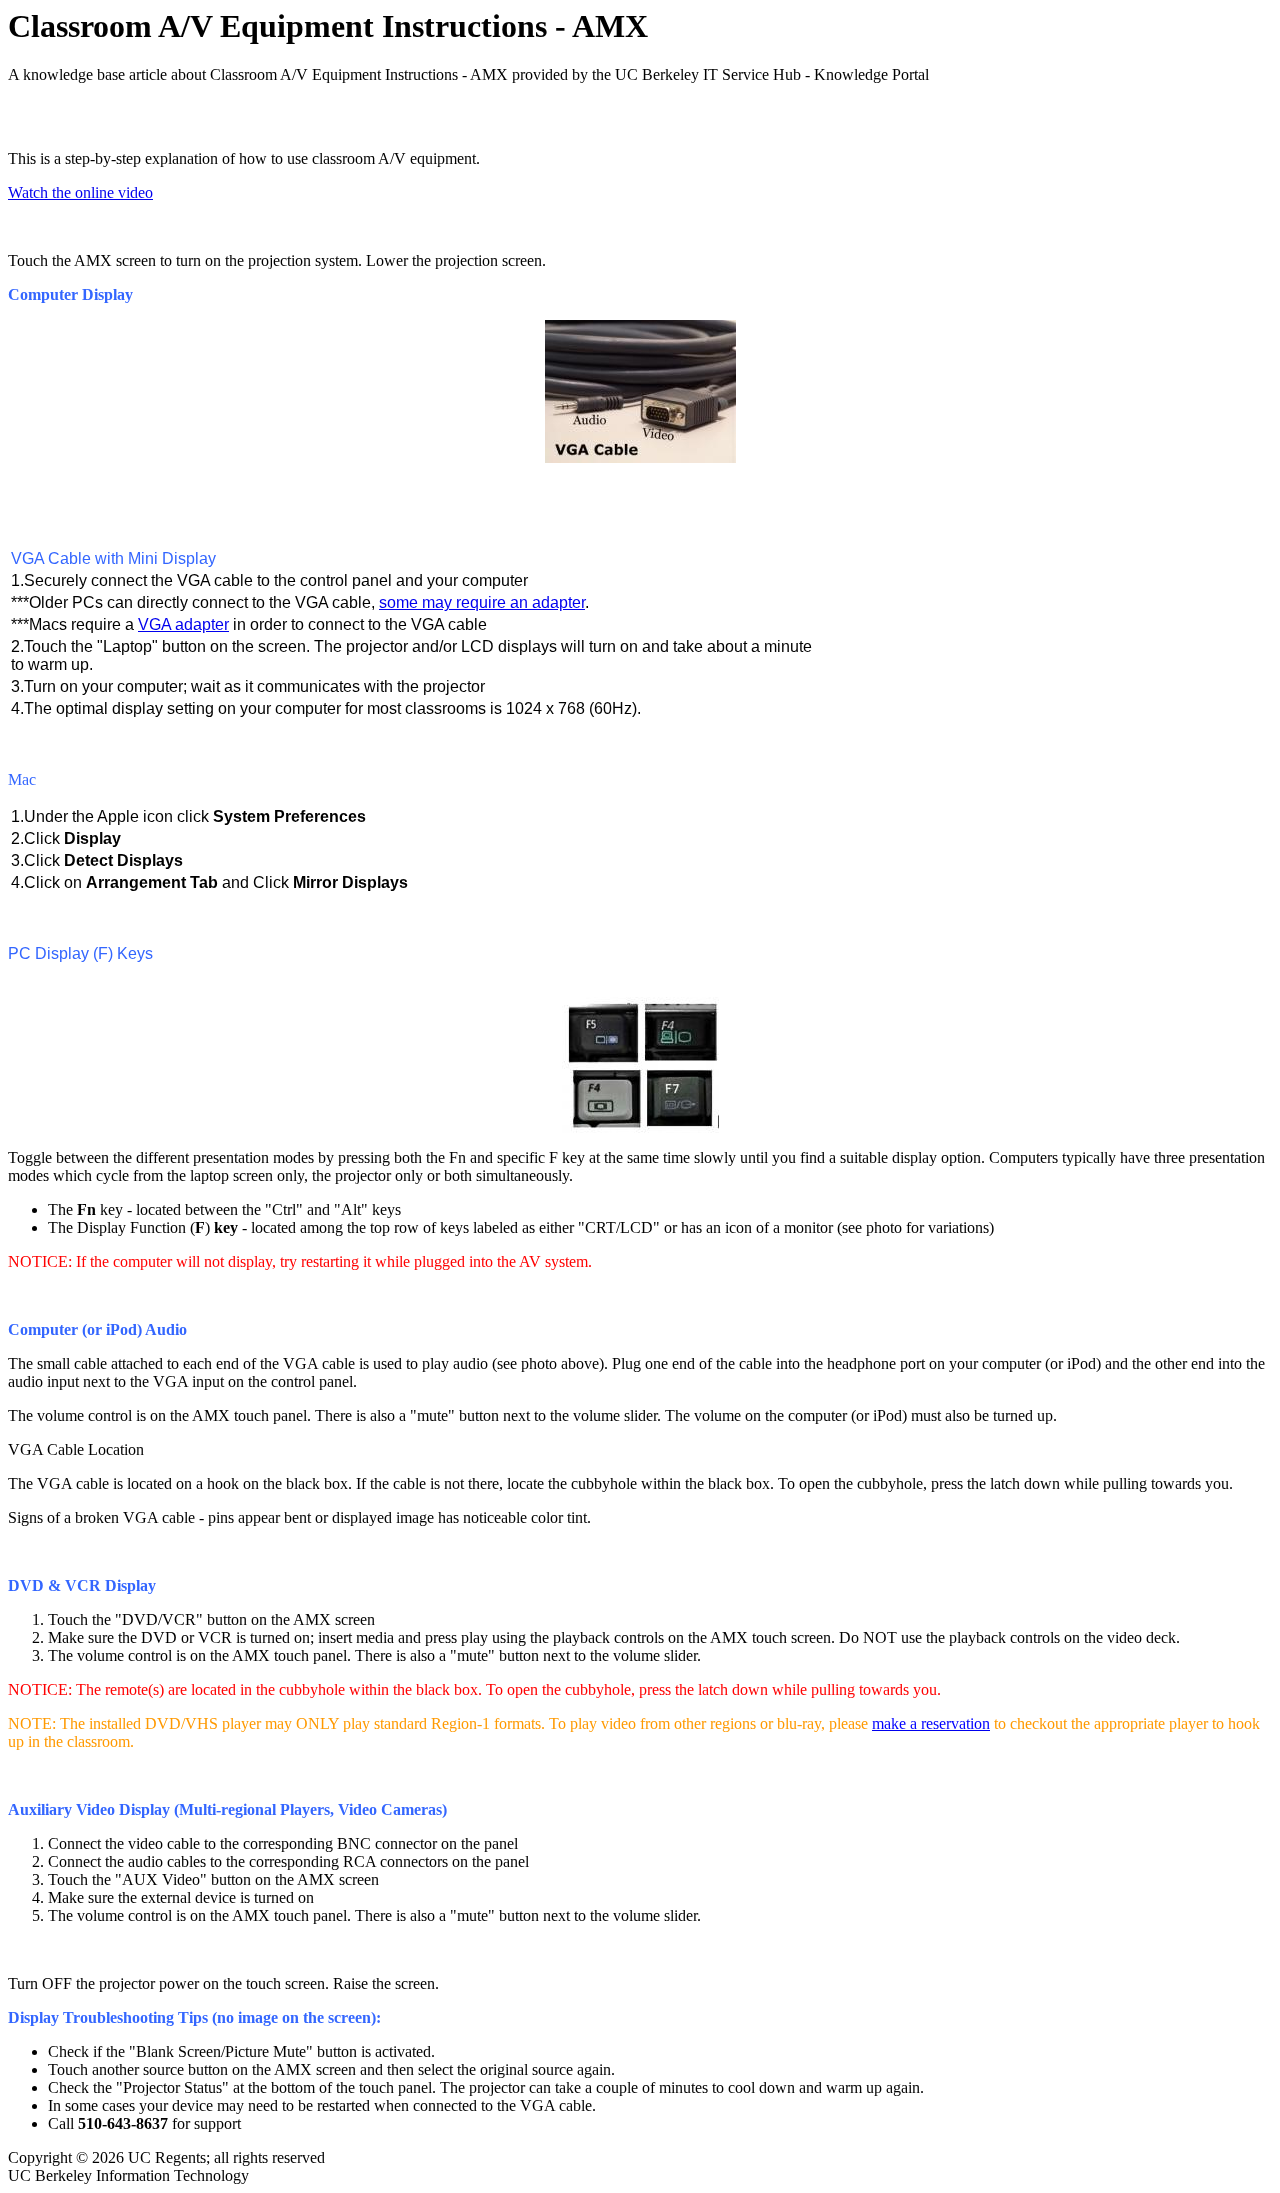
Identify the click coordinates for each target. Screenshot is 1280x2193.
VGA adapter (183, 624)
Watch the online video (80, 192)
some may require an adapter (482, 602)
